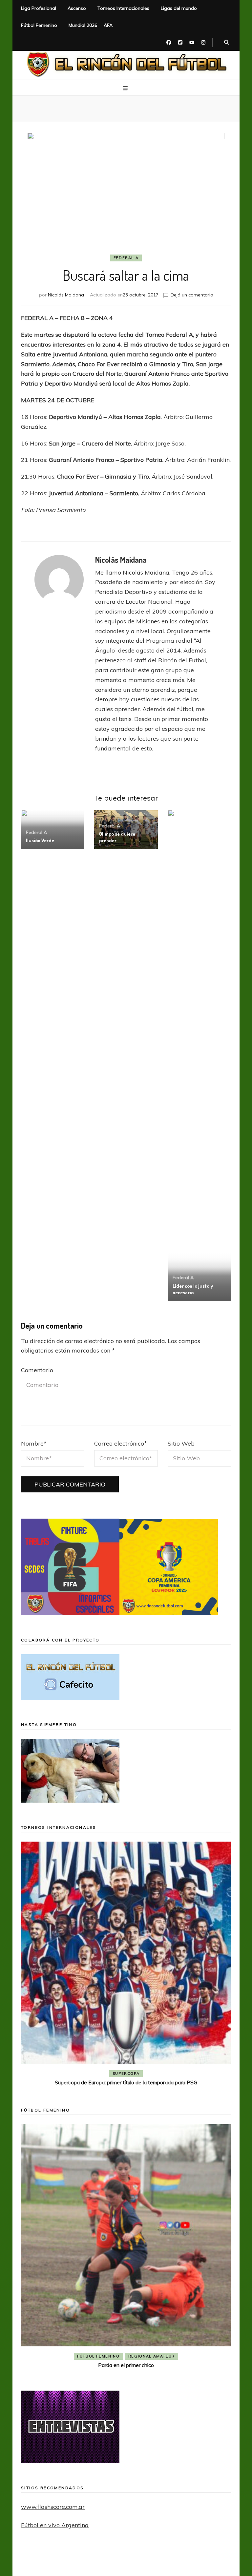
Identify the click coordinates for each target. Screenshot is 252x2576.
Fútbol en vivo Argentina (55, 2525)
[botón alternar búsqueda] (227, 43)
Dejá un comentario (192, 295)
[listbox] (126, 1965)
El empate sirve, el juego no (126, 2082)
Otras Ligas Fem (152, 2334)
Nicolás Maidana (66, 295)
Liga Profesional (39, 8)
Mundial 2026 (83, 25)
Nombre (34, 1443)
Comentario (37, 1370)
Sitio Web (181, 1443)
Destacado (137, 2074)
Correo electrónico (121, 1443)
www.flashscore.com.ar (53, 2507)
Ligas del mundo (179, 8)
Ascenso (77, 8)
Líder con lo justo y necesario (193, 1289)
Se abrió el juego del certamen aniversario (126, 2343)
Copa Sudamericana (89, 2074)
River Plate (174, 2074)
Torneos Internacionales (123, 8)
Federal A (126, 258)
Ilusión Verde (40, 840)
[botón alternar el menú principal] (126, 88)
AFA (108, 25)
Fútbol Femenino (39, 25)
